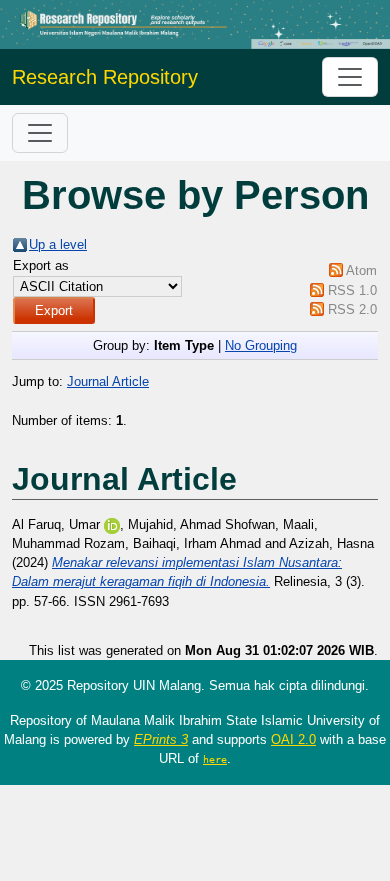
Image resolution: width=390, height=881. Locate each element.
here (215, 759)
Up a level (58, 244)
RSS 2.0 (352, 309)
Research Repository (105, 77)
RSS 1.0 (352, 290)
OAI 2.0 (293, 739)
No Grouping (261, 345)
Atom (361, 270)
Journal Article (108, 381)
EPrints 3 (161, 739)
